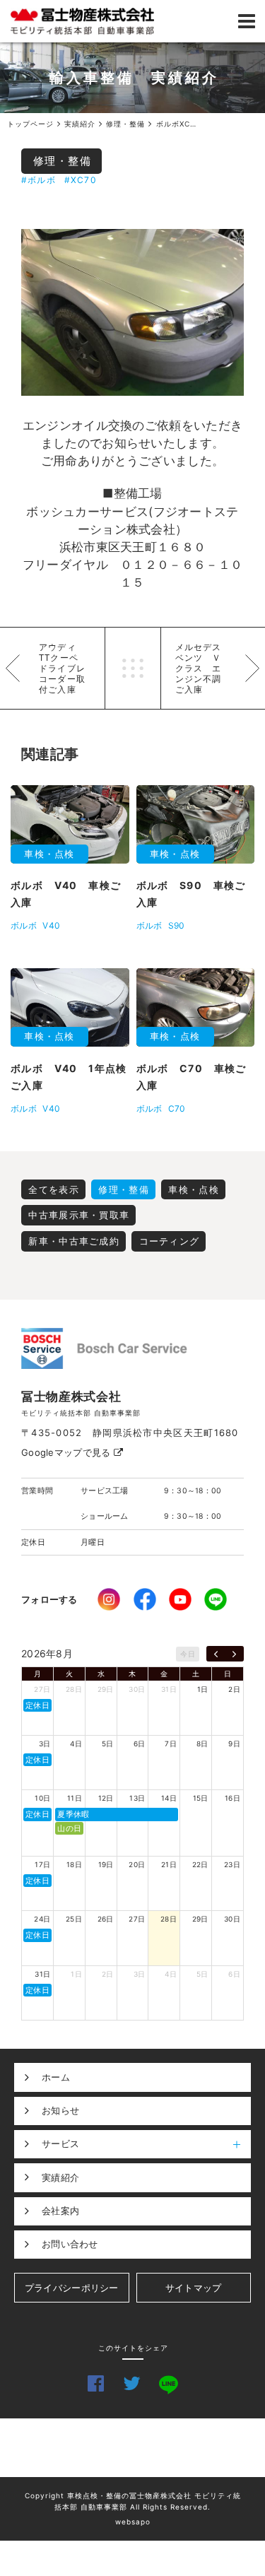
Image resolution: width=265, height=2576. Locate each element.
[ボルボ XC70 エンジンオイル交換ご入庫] (132, 312)
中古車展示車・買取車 (79, 1215)
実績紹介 (60, 2177)
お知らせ (60, 2110)
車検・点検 (194, 1189)
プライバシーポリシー (72, 2288)
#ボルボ (39, 180)
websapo (133, 2522)
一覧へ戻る (133, 668)
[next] (234, 1654)
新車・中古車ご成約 (74, 1241)
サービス (60, 2143)
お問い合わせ (70, 2244)
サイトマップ (194, 2288)
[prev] (216, 1654)
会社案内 (60, 2211)
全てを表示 (54, 1189)
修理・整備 (63, 161)
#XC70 (81, 180)
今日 (188, 1654)
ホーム (56, 2077)
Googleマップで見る (67, 1452)
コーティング (170, 1241)
